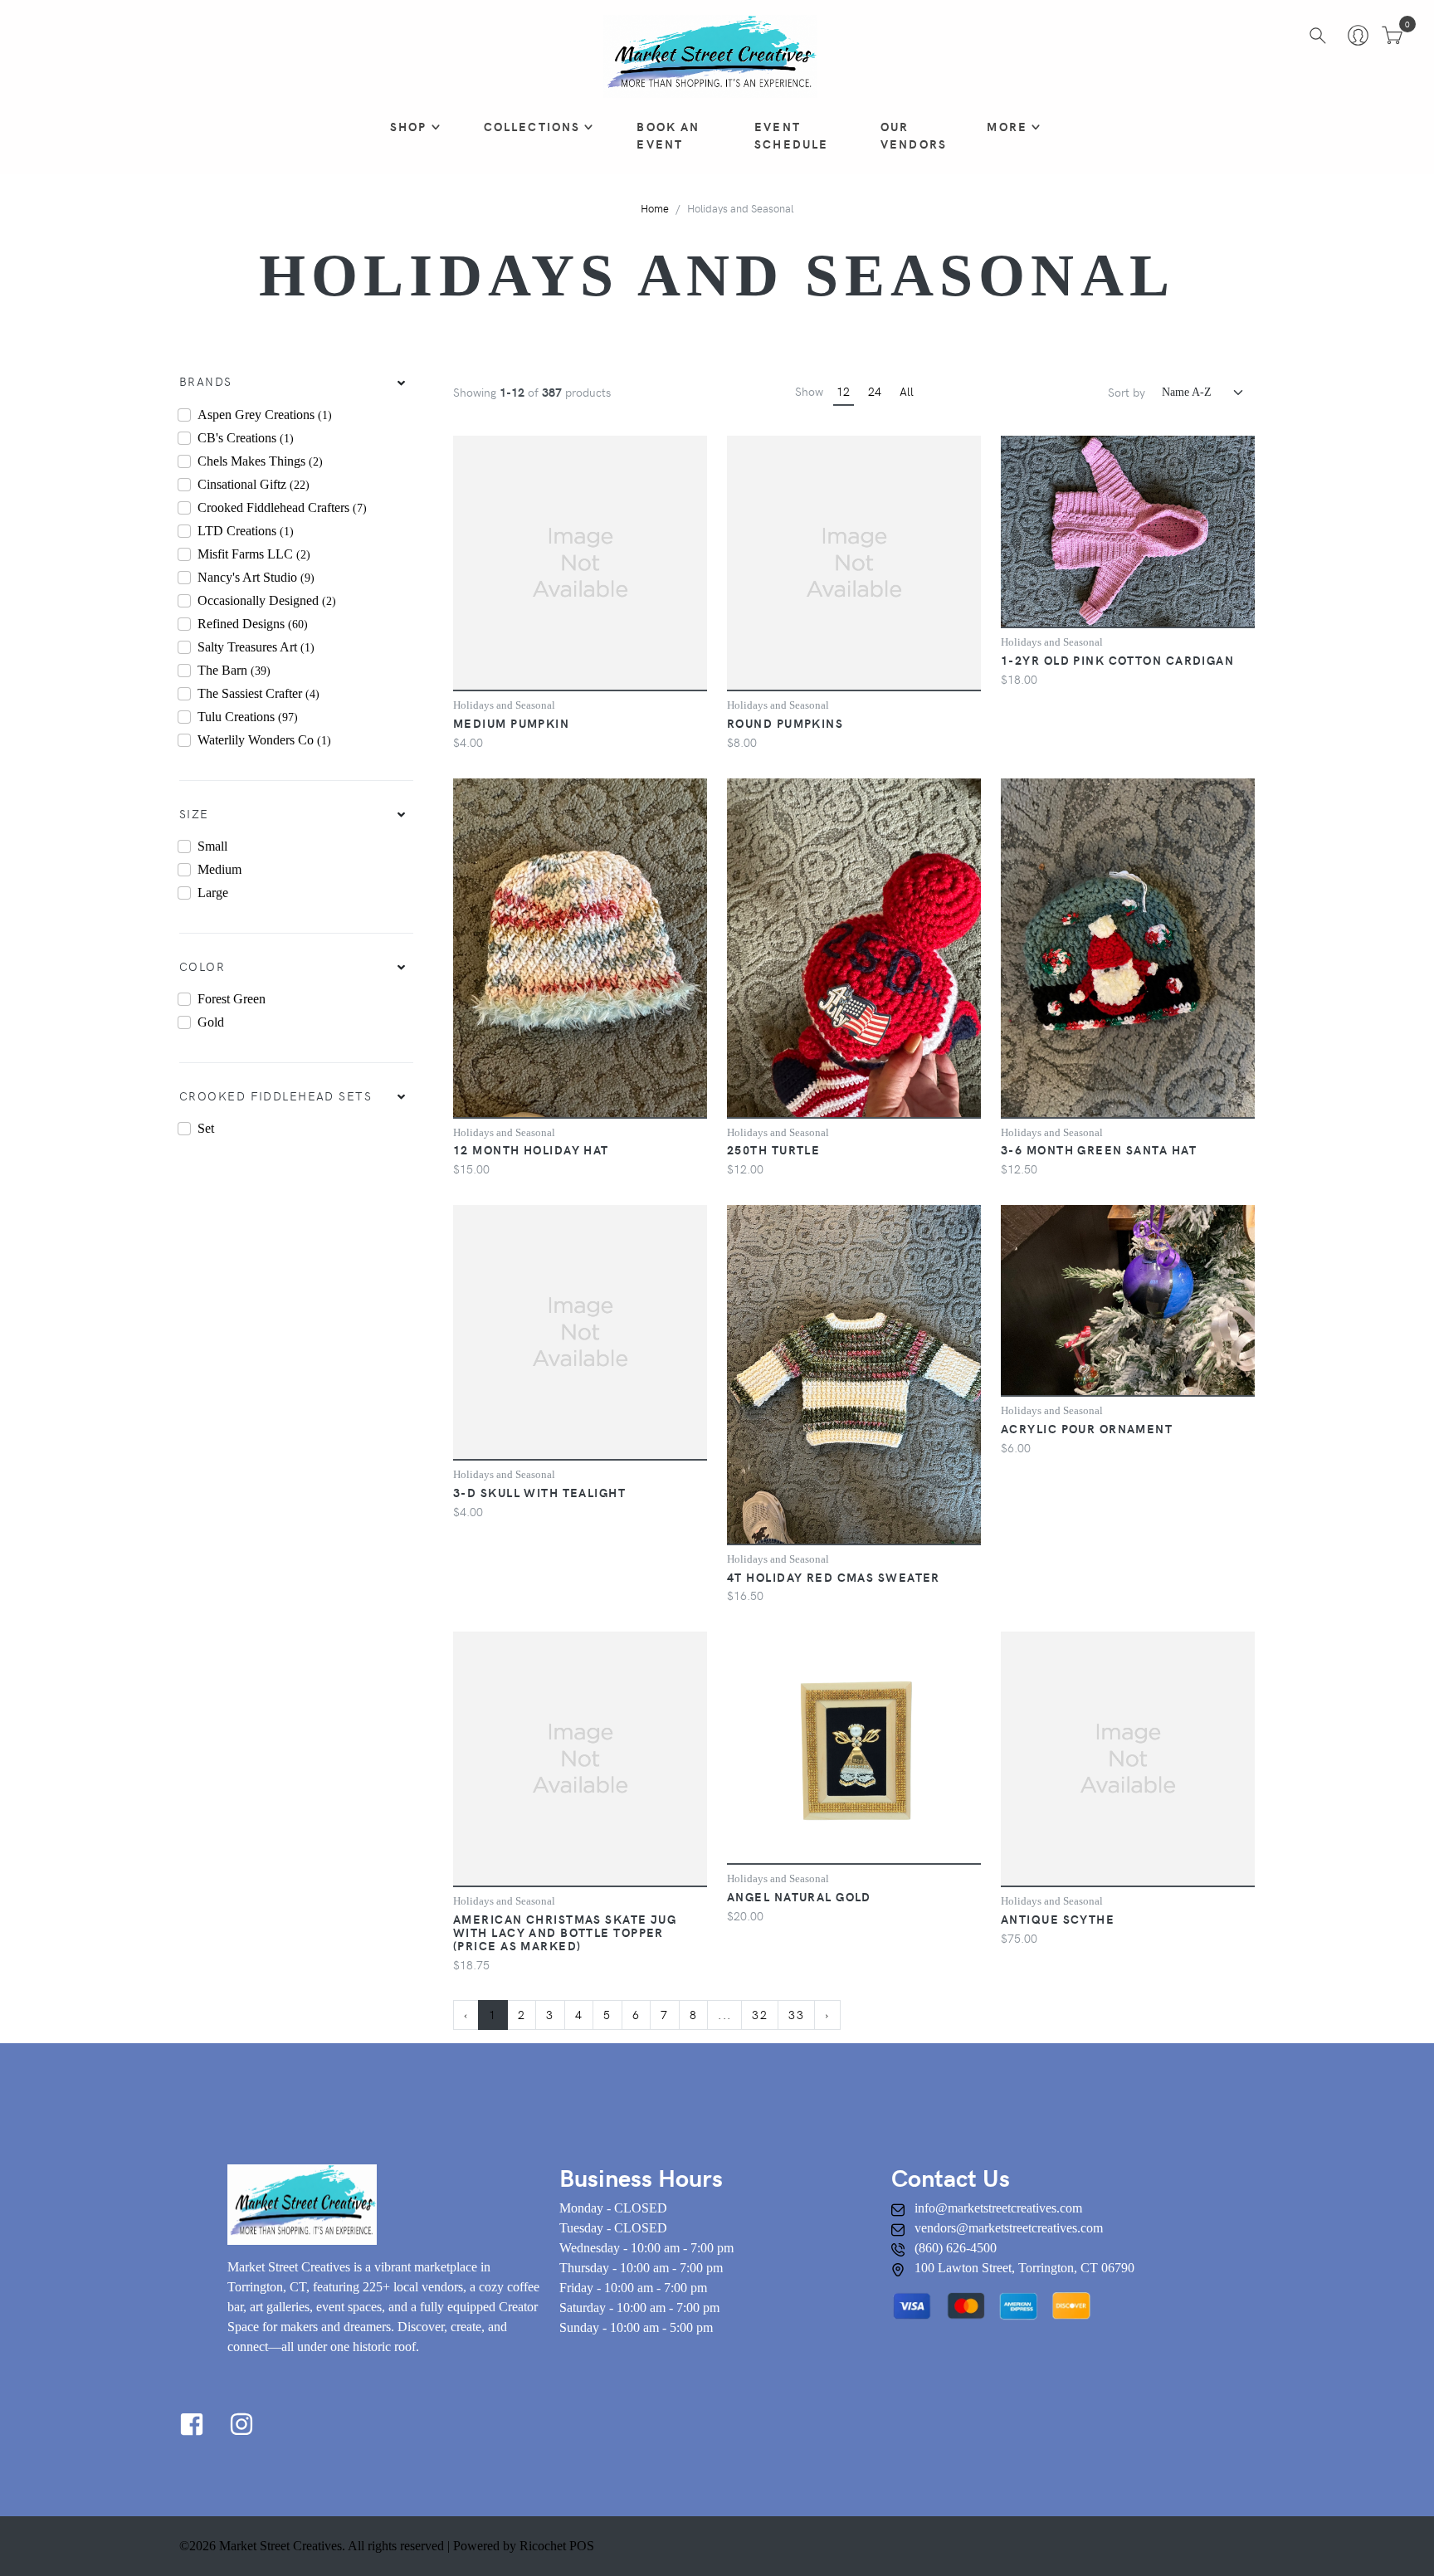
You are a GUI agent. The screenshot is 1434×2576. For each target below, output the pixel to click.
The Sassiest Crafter (259, 693)
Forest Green (232, 999)
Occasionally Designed (267, 600)
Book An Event (668, 135)
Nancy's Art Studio (256, 577)
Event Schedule (791, 135)
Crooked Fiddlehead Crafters (282, 507)
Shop (409, 126)
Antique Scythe (1058, 1919)
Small (212, 846)
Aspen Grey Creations (265, 415)
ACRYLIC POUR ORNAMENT (1087, 1428)
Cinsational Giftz (254, 484)
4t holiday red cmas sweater (834, 1577)
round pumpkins (785, 723)
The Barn (234, 670)
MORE (1007, 126)
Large (213, 893)
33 (796, 2014)
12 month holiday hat (531, 1149)
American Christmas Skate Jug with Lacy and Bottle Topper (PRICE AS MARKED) (565, 1932)
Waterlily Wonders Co (264, 740)
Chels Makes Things (260, 461)
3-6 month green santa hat (1099, 1149)
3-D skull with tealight (539, 1492)
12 (843, 391)
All (907, 391)
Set (206, 1128)
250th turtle (773, 1149)
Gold (211, 1022)
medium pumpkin (511, 723)
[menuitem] (296, 382)
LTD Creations (246, 531)
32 (760, 2014)
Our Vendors (914, 135)
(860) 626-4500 (956, 2248)
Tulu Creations (248, 717)
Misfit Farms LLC (254, 554)
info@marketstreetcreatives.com (998, 2208)
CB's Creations (246, 438)
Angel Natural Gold (799, 1896)
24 (875, 391)
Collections (532, 126)
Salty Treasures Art (256, 647)
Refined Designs (253, 624)
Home (655, 208)
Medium (219, 869)
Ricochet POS (557, 2546)
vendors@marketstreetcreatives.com (1009, 2228)
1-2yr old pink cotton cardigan (1117, 660)
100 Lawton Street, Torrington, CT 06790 (1024, 2268)
